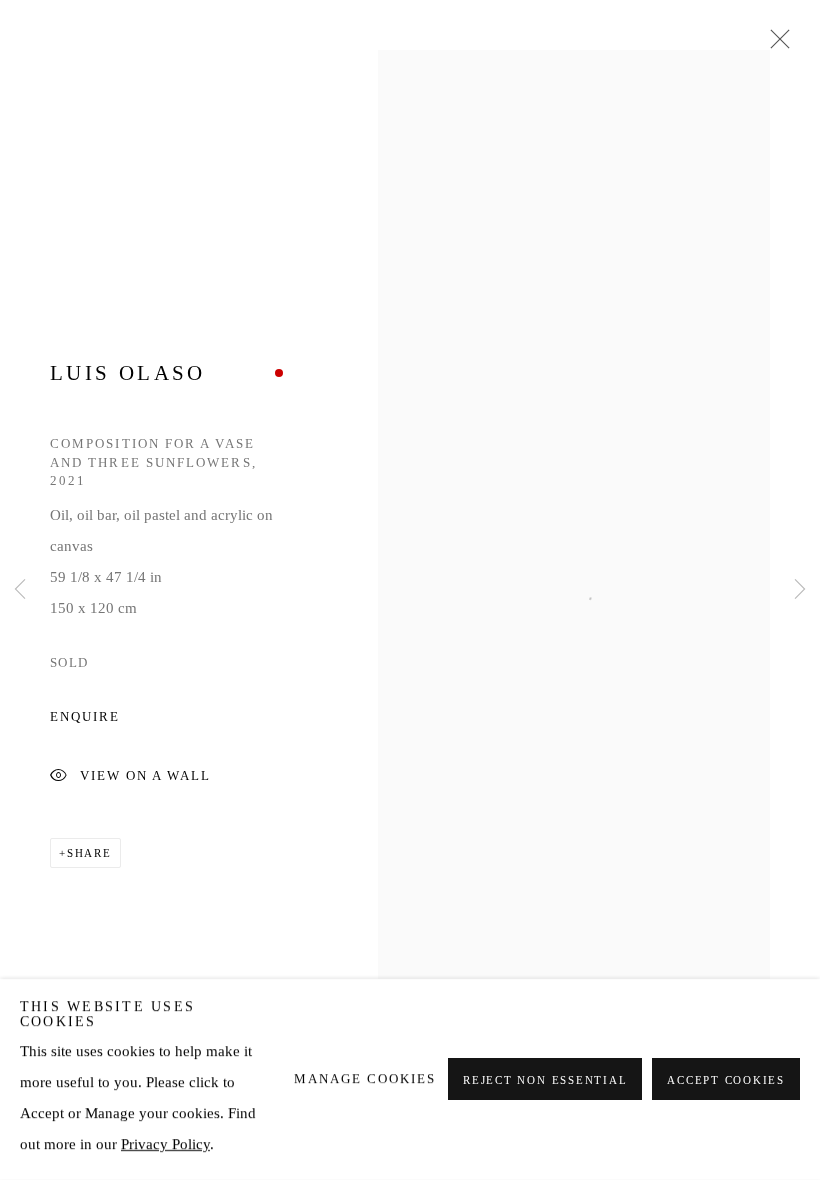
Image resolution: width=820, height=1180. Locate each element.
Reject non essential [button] (545, 1081)
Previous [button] (20, 590)
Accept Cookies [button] (726, 1081)
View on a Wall (145, 777)
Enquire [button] (85, 717)
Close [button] (775, 45)
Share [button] (89, 853)
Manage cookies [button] (365, 1079)
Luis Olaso (128, 373)
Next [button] (800, 590)
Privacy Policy (165, 1144)
